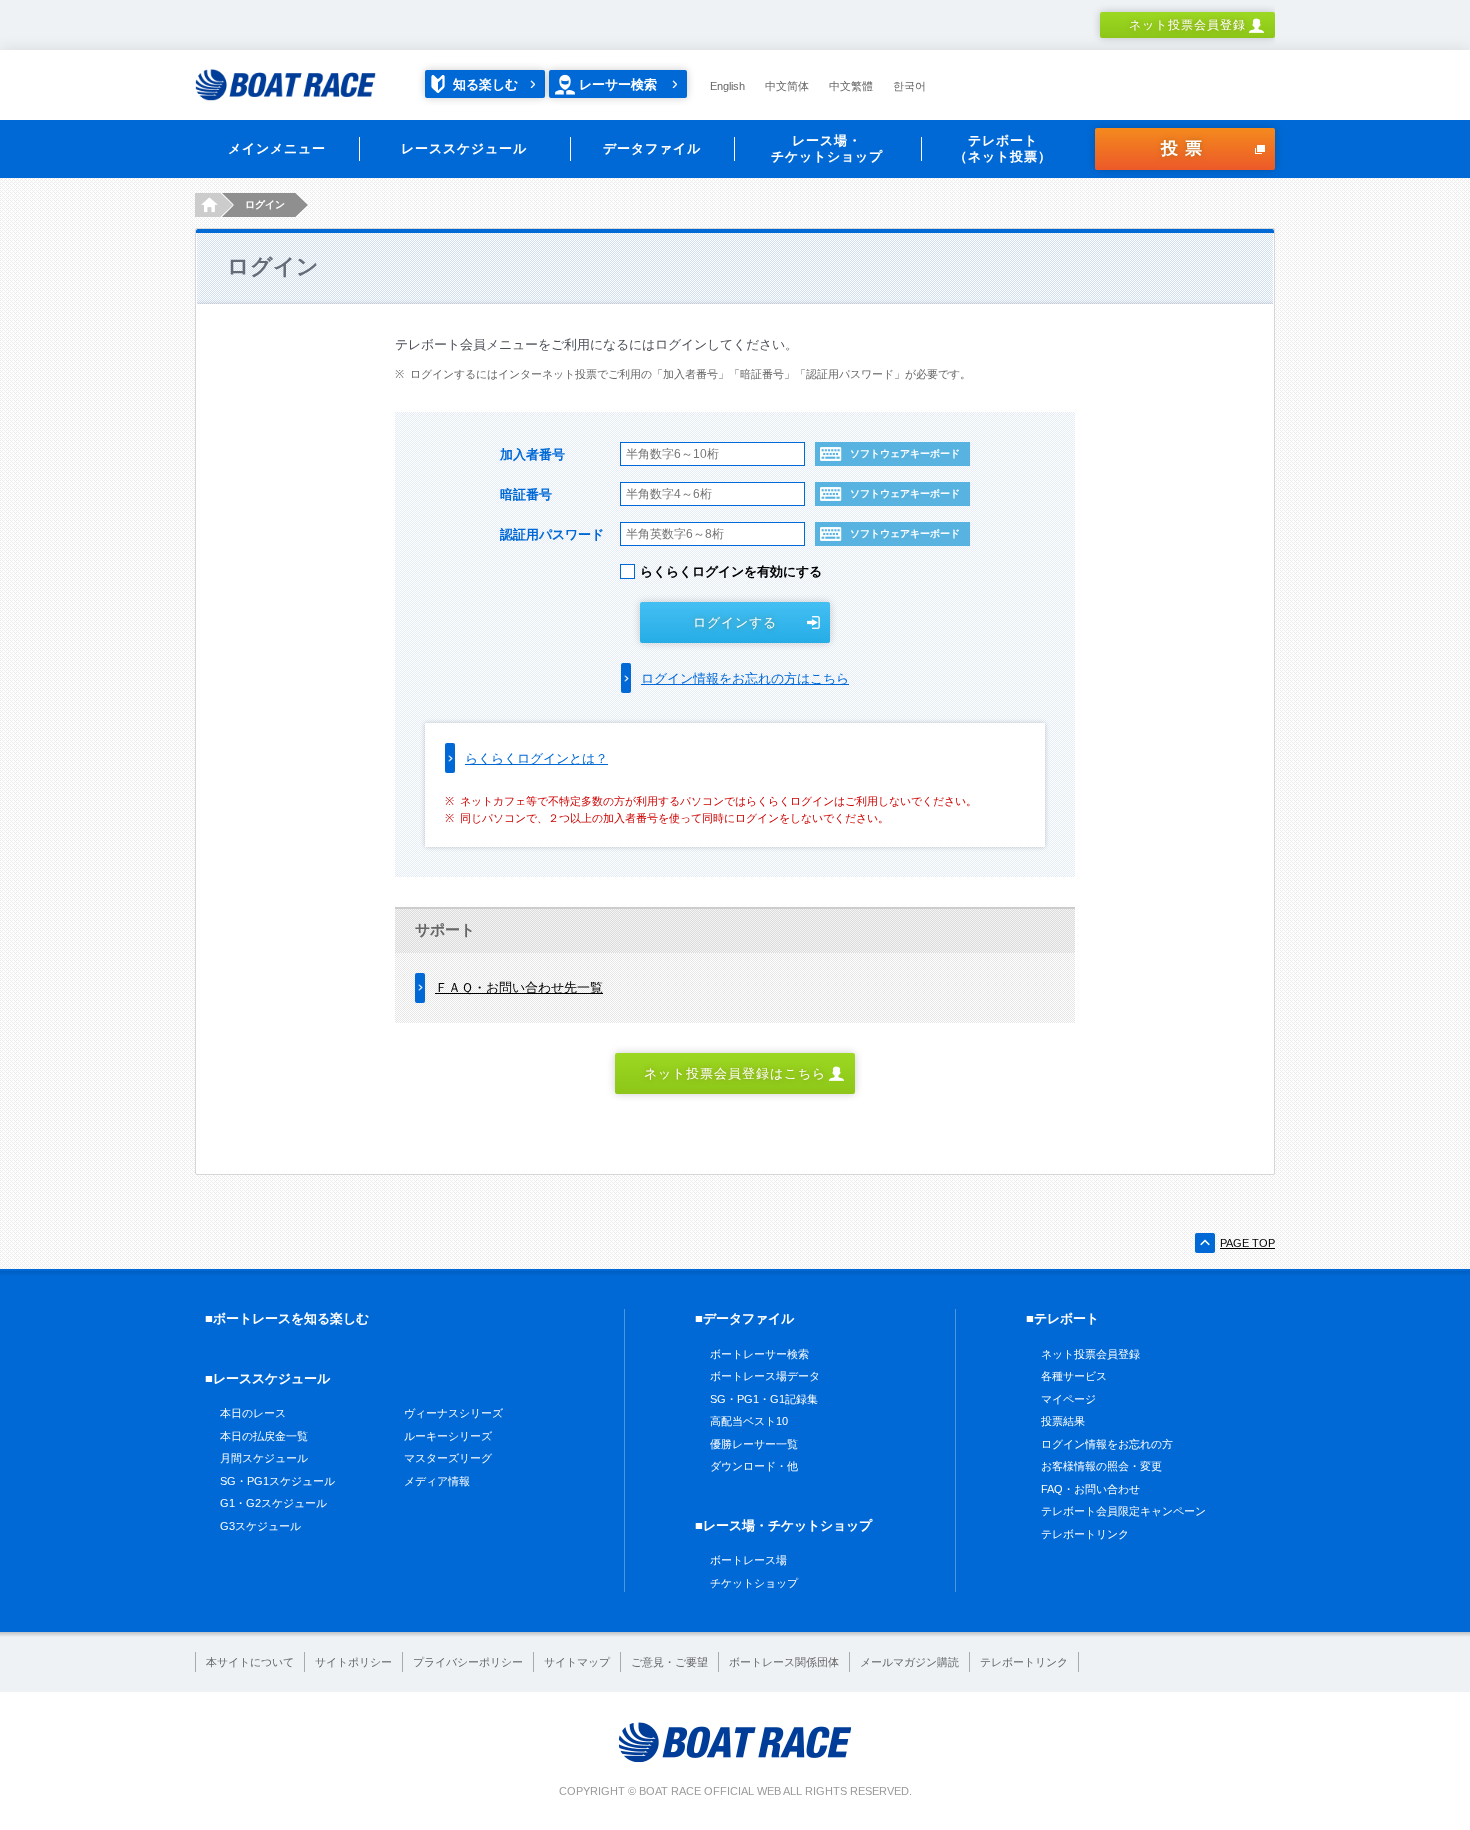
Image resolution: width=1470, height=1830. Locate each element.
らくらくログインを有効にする (731, 571)
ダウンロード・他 (754, 1466)
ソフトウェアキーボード (905, 453)
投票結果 (1063, 1421)
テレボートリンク (1085, 1534)
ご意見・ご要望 (669, 1662)
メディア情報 (437, 1481)
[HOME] (207, 205)
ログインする (735, 622)
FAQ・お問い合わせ (1090, 1489)
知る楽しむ (485, 84)
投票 (1185, 148)
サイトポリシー (353, 1662)
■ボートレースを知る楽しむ (287, 1318)
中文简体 (787, 86)
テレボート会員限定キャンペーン (1123, 1511)
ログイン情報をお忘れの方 (1107, 1444)
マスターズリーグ (448, 1458)
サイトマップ (577, 1662)
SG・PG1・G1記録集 (764, 1399)
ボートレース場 (748, 1560)
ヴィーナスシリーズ (453, 1413)
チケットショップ (754, 1583)
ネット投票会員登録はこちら (735, 1073)
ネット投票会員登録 (1187, 25)
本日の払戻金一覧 (264, 1436)
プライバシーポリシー (468, 1662)
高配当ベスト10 (749, 1421)
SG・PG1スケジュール (277, 1481)
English (727, 86)
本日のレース (253, 1413)
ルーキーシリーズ (448, 1436)
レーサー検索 (618, 84)
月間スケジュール (264, 1458)
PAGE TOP (1247, 1243)
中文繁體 (851, 86)
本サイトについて (250, 1662)
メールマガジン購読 (909, 1662)
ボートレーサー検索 (759, 1354)
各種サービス (1074, 1376)
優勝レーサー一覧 (754, 1444)
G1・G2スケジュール (273, 1503)
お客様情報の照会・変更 (1101, 1466)
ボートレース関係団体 (784, 1662)
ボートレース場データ (765, 1376)
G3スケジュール (260, 1526)
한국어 (909, 86)
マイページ (1068, 1399)
